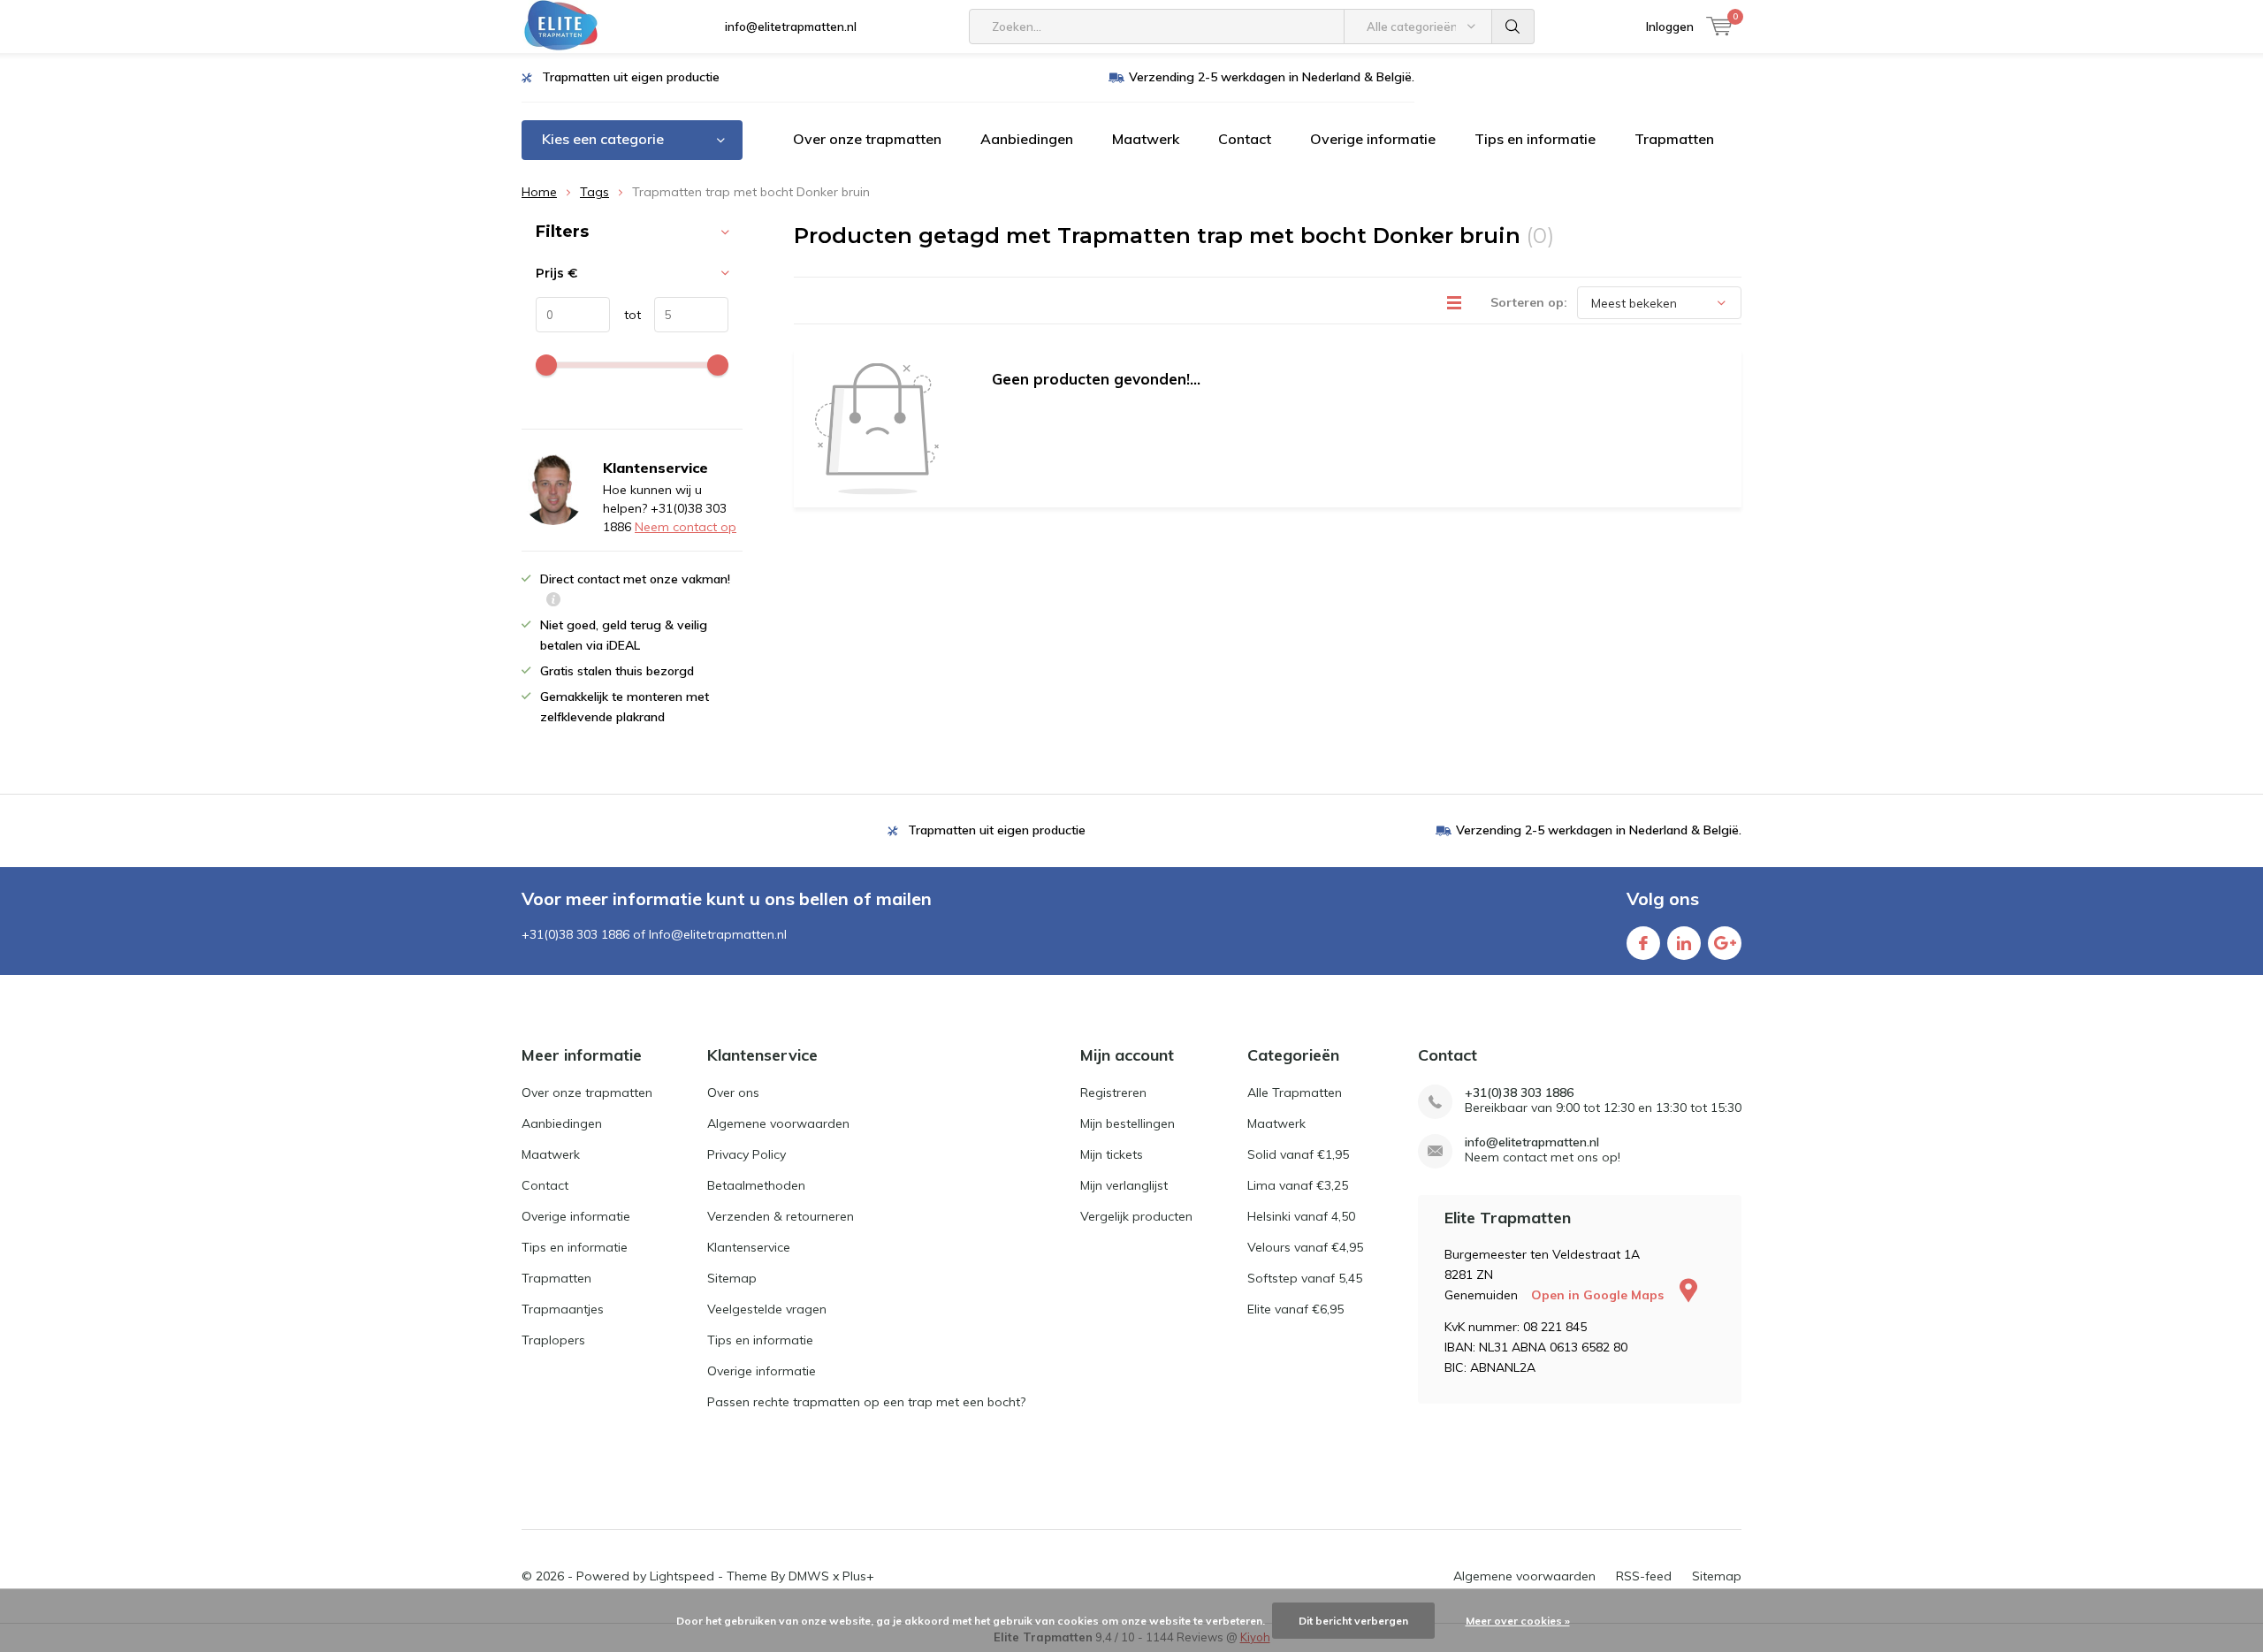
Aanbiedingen (1027, 139)
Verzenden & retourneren (781, 1216)
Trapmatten (1674, 139)
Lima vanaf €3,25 (1298, 1185)
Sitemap (732, 1278)
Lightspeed (682, 1576)
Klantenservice (749, 1247)
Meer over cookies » (1518, 1621)
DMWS (809, 1576)
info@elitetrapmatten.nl (791, 27)
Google (1725, 943)
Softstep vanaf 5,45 (1305, 1278)
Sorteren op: (1529, 302)
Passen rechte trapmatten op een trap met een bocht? (866, 1402)
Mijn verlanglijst (1124, 1185)
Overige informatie (1373, 139)
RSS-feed (1644, 1576)
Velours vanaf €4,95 (1305, 1247)
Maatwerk (1146, 139)
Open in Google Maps (1599, 1295)
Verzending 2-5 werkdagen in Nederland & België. (1272, 77)
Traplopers (553, 1340)
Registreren (1113, 1092)
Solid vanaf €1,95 (1298, 1154)
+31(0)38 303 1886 (1519, 1093)
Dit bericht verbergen (1353, 1621)
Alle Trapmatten (1295, 1092)
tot (625, 315)
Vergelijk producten (1136, 1216)
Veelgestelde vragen (767, 1309)
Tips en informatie (1535, 139)
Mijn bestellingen (1128, 1123)
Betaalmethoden (756, 1185)
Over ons (733, 1092)
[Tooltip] (553, 601)
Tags (594, 192)
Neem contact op (686, 527)
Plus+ (858, 1576)
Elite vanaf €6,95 (1295, 1309)
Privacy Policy (747, 1154)
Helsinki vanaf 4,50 (1301, 1216)
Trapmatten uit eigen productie (631, 77)
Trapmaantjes (563, 1309)
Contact (1245, 139)
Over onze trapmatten (867, 139)
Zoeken (1513, 27)
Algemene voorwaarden (778, 1123)
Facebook (1643, 943)
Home (539, 192)
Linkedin (1684, 943)
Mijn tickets (1112, 1154)
